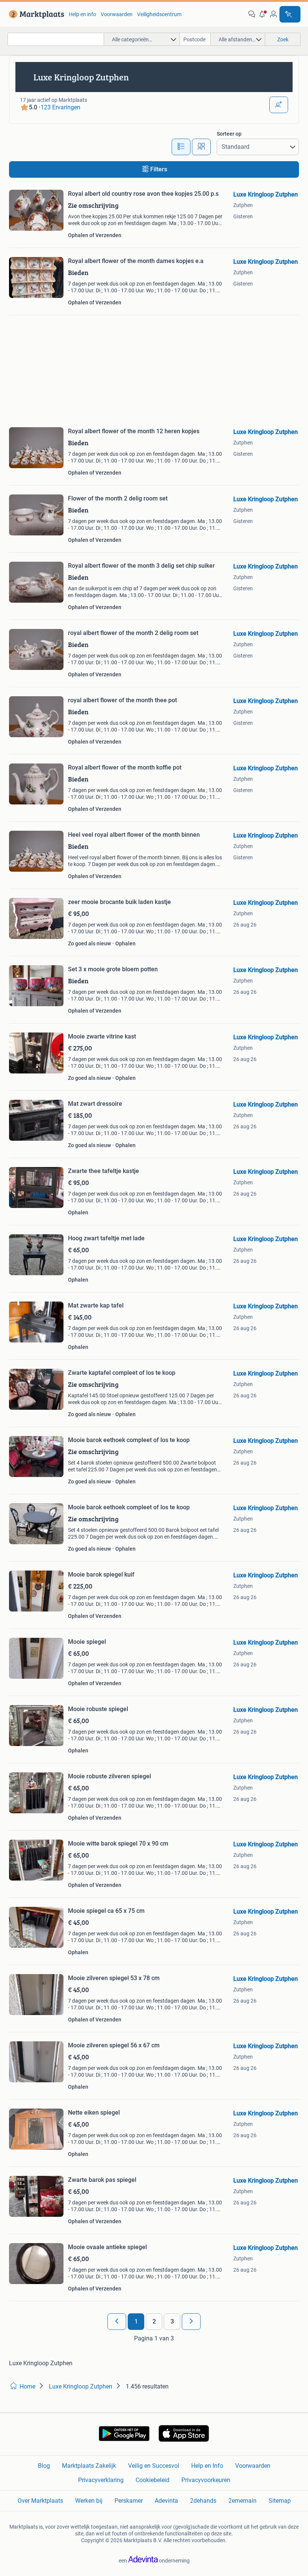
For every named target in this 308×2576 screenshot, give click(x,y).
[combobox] (56, 39)
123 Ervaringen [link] (60, 107)
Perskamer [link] (129, 2501)
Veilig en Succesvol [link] (154, 2466)
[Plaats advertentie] (290, 14)
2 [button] (154, 2321)
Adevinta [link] (166, 2501)
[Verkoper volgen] (279, 105)
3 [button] (172, 2321)
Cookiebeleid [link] (152, 2480)
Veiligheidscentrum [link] (159, 14)
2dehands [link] (203, 2501)
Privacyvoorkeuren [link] (206, 2480)
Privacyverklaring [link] (101, 2480)
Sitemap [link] (280, 2501)
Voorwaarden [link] (117, 14)
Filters (159, 169)
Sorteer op (229, 134)
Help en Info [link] (207, 2466)
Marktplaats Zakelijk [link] (89, 2466)
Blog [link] (44, 2466)
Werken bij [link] (89, 2501)
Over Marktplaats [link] (40, 2501)
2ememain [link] (242, 2501)
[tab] (181, 147)
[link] (35, 14)
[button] (263, 14)
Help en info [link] (82, 14)
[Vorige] (117, 2322)
